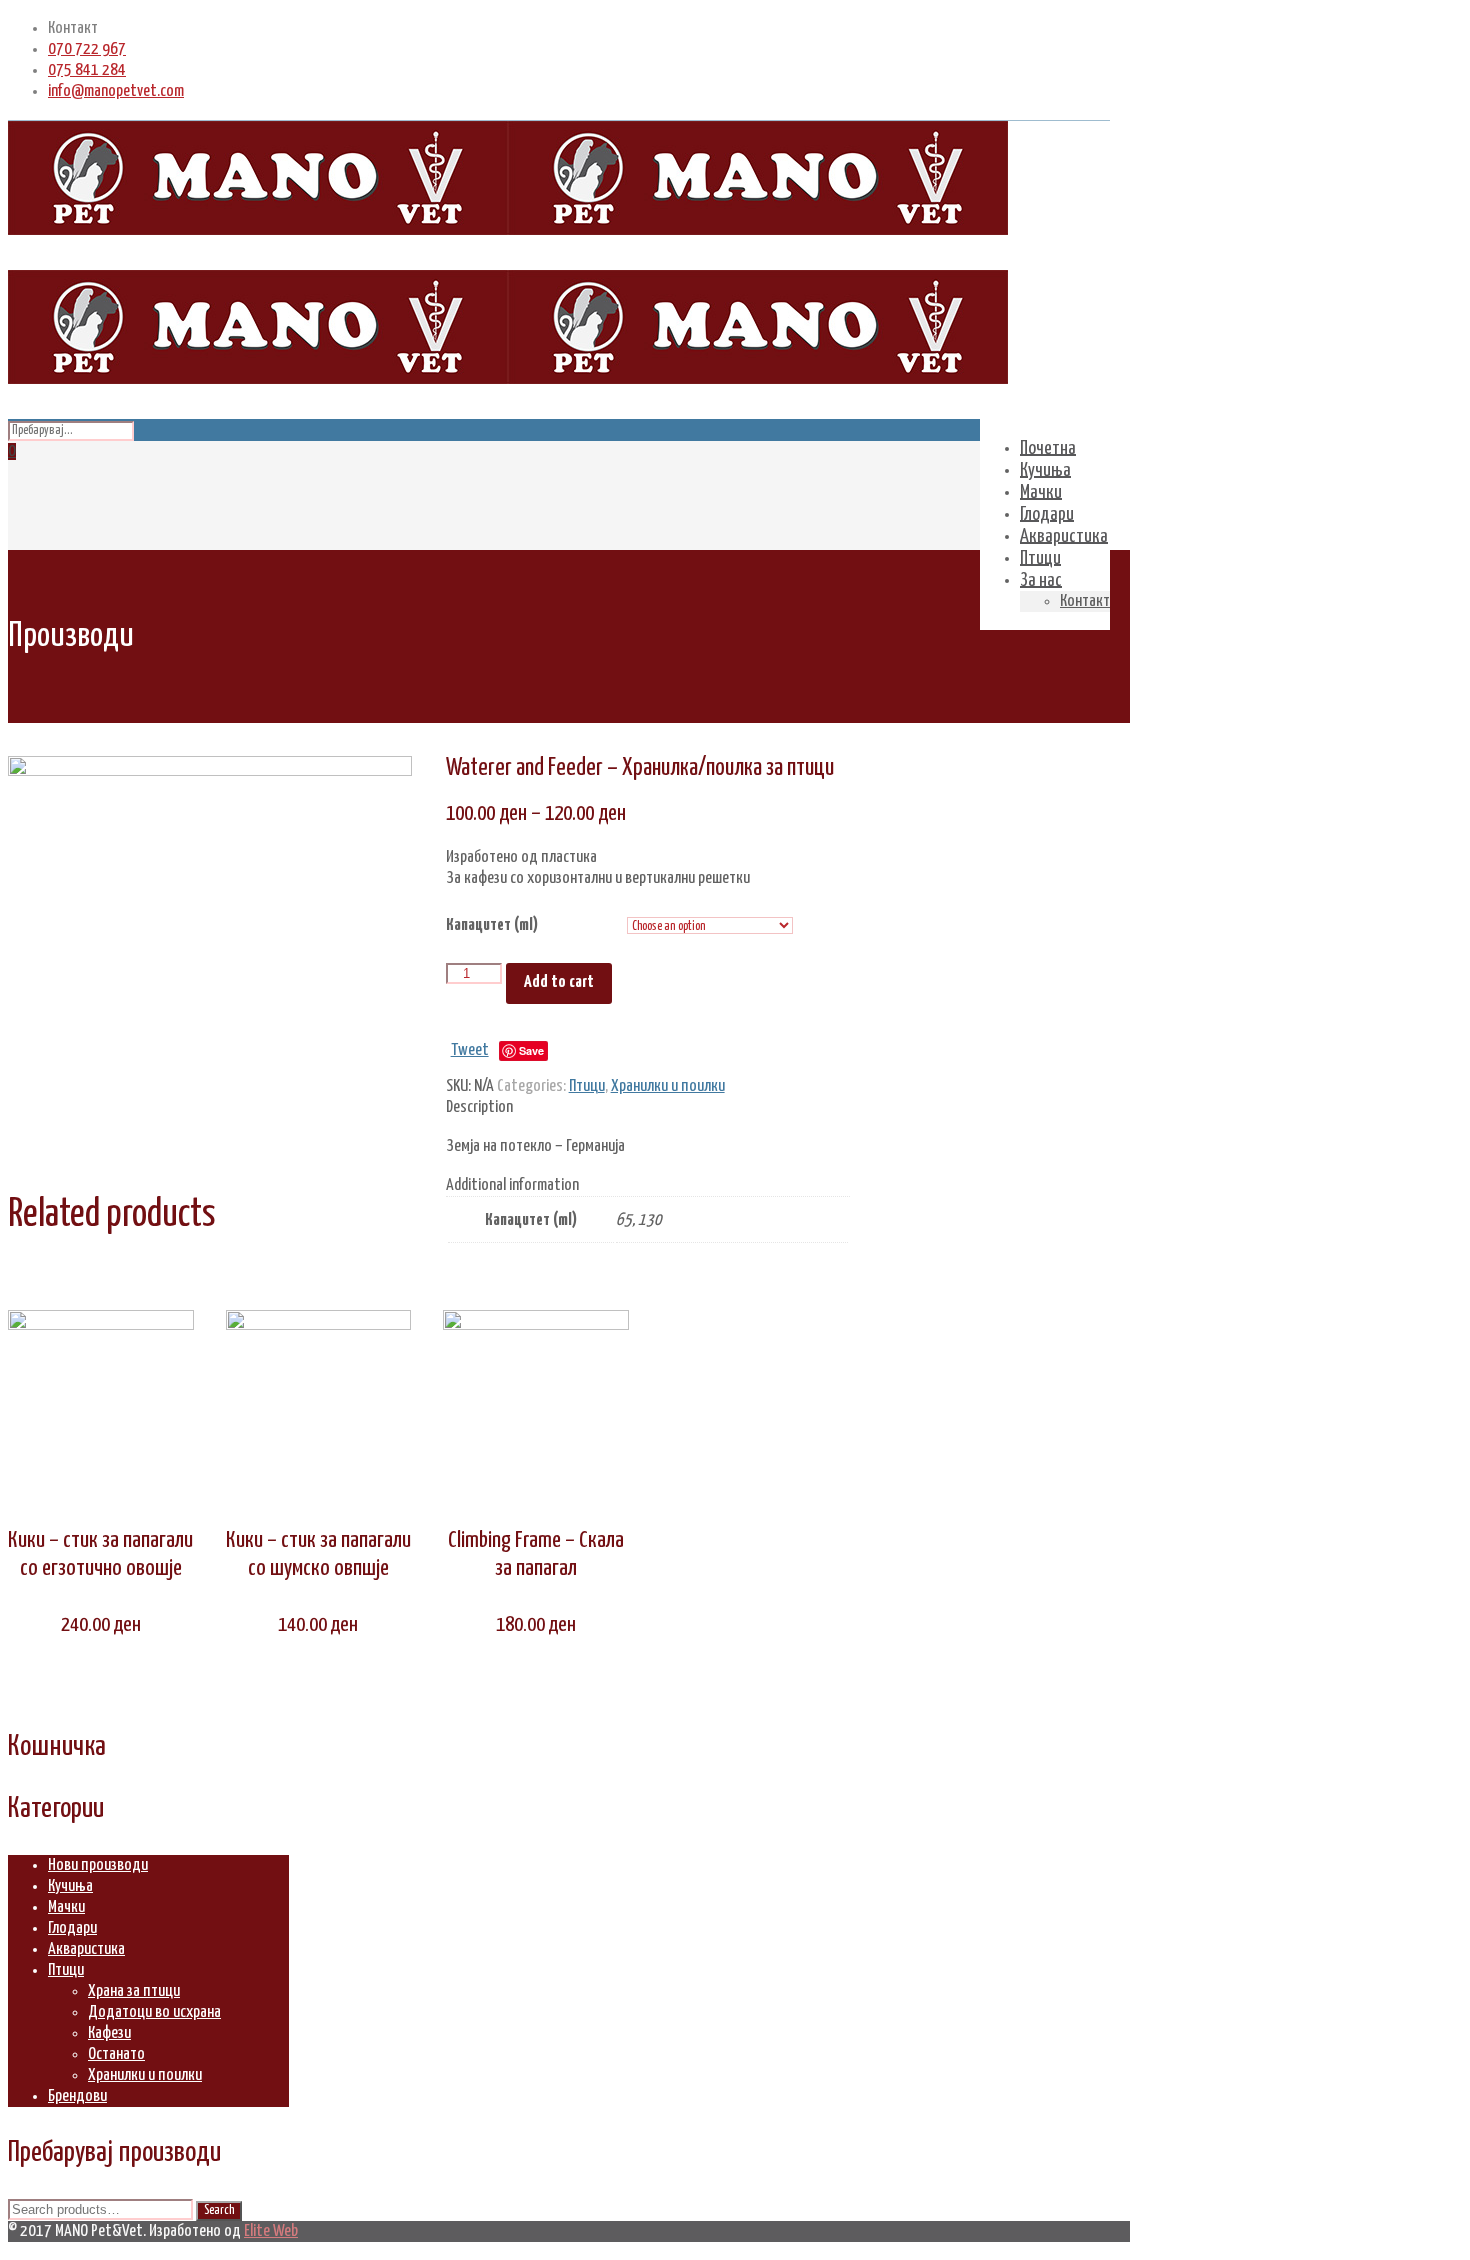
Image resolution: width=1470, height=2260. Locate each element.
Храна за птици (134, 1991)
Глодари (72, 1928)
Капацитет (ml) (492, 925)
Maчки (66, 1907)
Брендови (77, 2096)
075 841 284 (87, 70)
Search (219, 2210)
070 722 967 (87, 49)
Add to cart (559, 982)
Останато (116, 2054)
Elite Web (271, 2231)
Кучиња (70, 1886)
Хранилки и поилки (668, 1086)
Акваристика (86, 1949)
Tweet (470, 1050)
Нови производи (98, 1865)
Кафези (109, 2033)
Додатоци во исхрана (154, 2012)
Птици (587, 1086)
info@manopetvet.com (116, 91)
